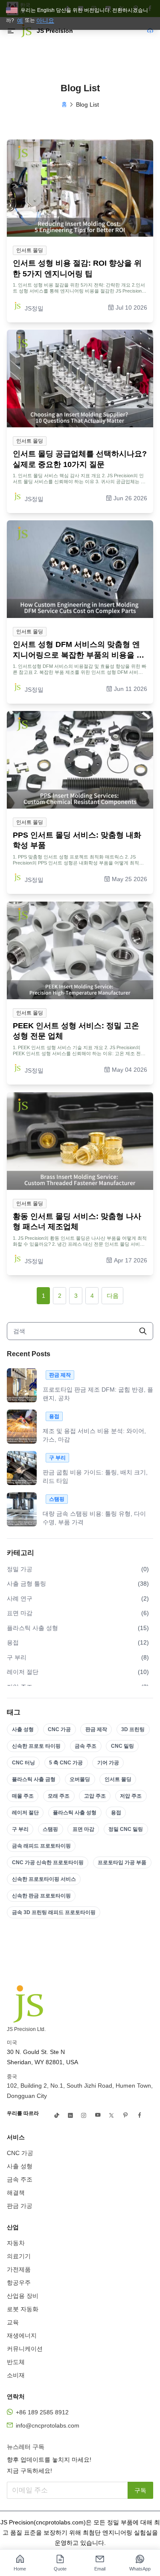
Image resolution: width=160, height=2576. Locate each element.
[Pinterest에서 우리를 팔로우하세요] (125, 2115)
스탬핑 (50, 1829)
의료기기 (19, 2256)
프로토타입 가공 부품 (122, 1862)
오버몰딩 (80, 1779)
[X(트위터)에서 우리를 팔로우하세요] (111, 2115)
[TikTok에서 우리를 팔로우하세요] (57, 2115)
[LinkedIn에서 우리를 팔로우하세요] (70, 2115)
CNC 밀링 (122, 1746)
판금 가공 (20, 2206)
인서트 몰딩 (118, 1779)
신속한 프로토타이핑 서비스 (44, 1879)
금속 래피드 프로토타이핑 (41, 1846)
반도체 (16, 2362)
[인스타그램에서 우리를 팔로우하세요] (84, 2115)
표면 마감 (83, 1829)
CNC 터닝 (23, 1763)
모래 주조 (59, 1796)
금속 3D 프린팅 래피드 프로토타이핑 (54, 1912)
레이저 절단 (25, 1813)
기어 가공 (108, 1763)
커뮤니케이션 (25, 2349)
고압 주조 (95, 1796)
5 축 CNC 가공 (66, 1763)
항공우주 (19, 2283)
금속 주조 (86, 1746)
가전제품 (19, 2269)
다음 (113, 1296)
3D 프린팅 (133, 1729)
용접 (116, 1813)
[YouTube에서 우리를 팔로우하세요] (98, 2115)
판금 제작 (96, 1729)
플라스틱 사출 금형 (34, 1779)
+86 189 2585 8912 (42, 2412)
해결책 (16, 2193)
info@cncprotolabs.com (48, 2425)
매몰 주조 (23, 1796)
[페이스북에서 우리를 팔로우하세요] (140, 2115)
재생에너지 (22, 2335)
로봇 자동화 (23, 2309)
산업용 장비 (23, 2296)
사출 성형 (23, 1729)
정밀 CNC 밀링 (126, 1829)
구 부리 (20, 1829)
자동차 (16, 2243)
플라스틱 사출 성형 (75, 1813)
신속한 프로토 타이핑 (36, 1746)
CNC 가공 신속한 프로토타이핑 (48, 1862)
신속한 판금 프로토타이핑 (41, 1896)
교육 (13, 2322)
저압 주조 (131, 1796)
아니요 (45, 20)
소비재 (16, 2375)
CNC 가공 (59, 1729)
